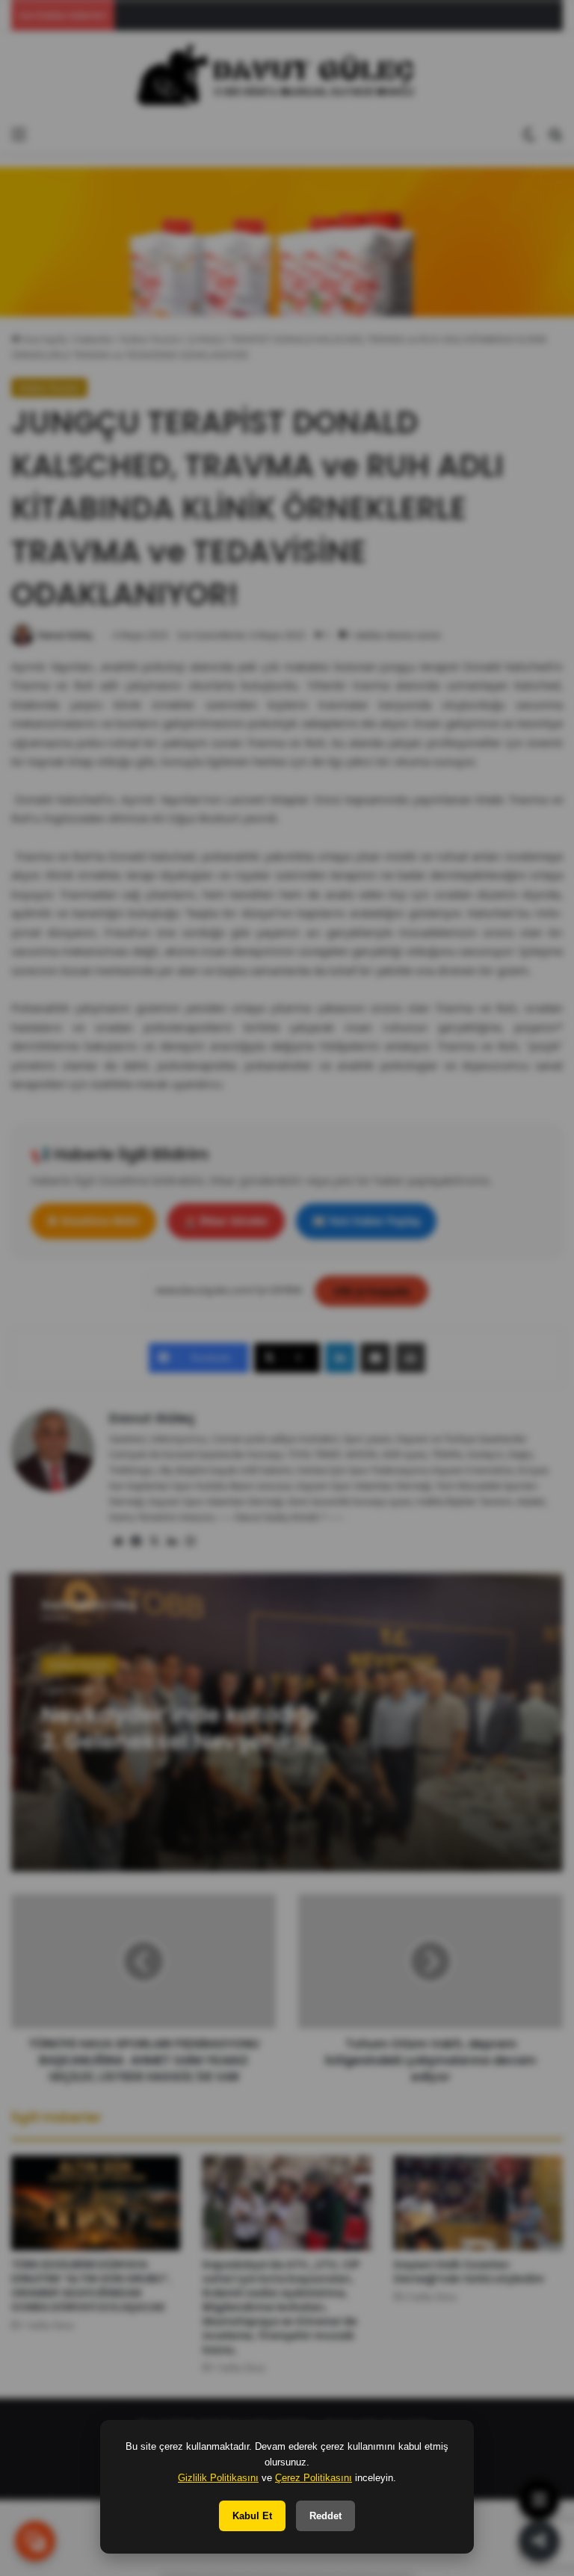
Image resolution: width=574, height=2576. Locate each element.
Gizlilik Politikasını (218, 2478)
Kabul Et (252, 2516)
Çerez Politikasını (314, 2478)
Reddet (325, 2516)
